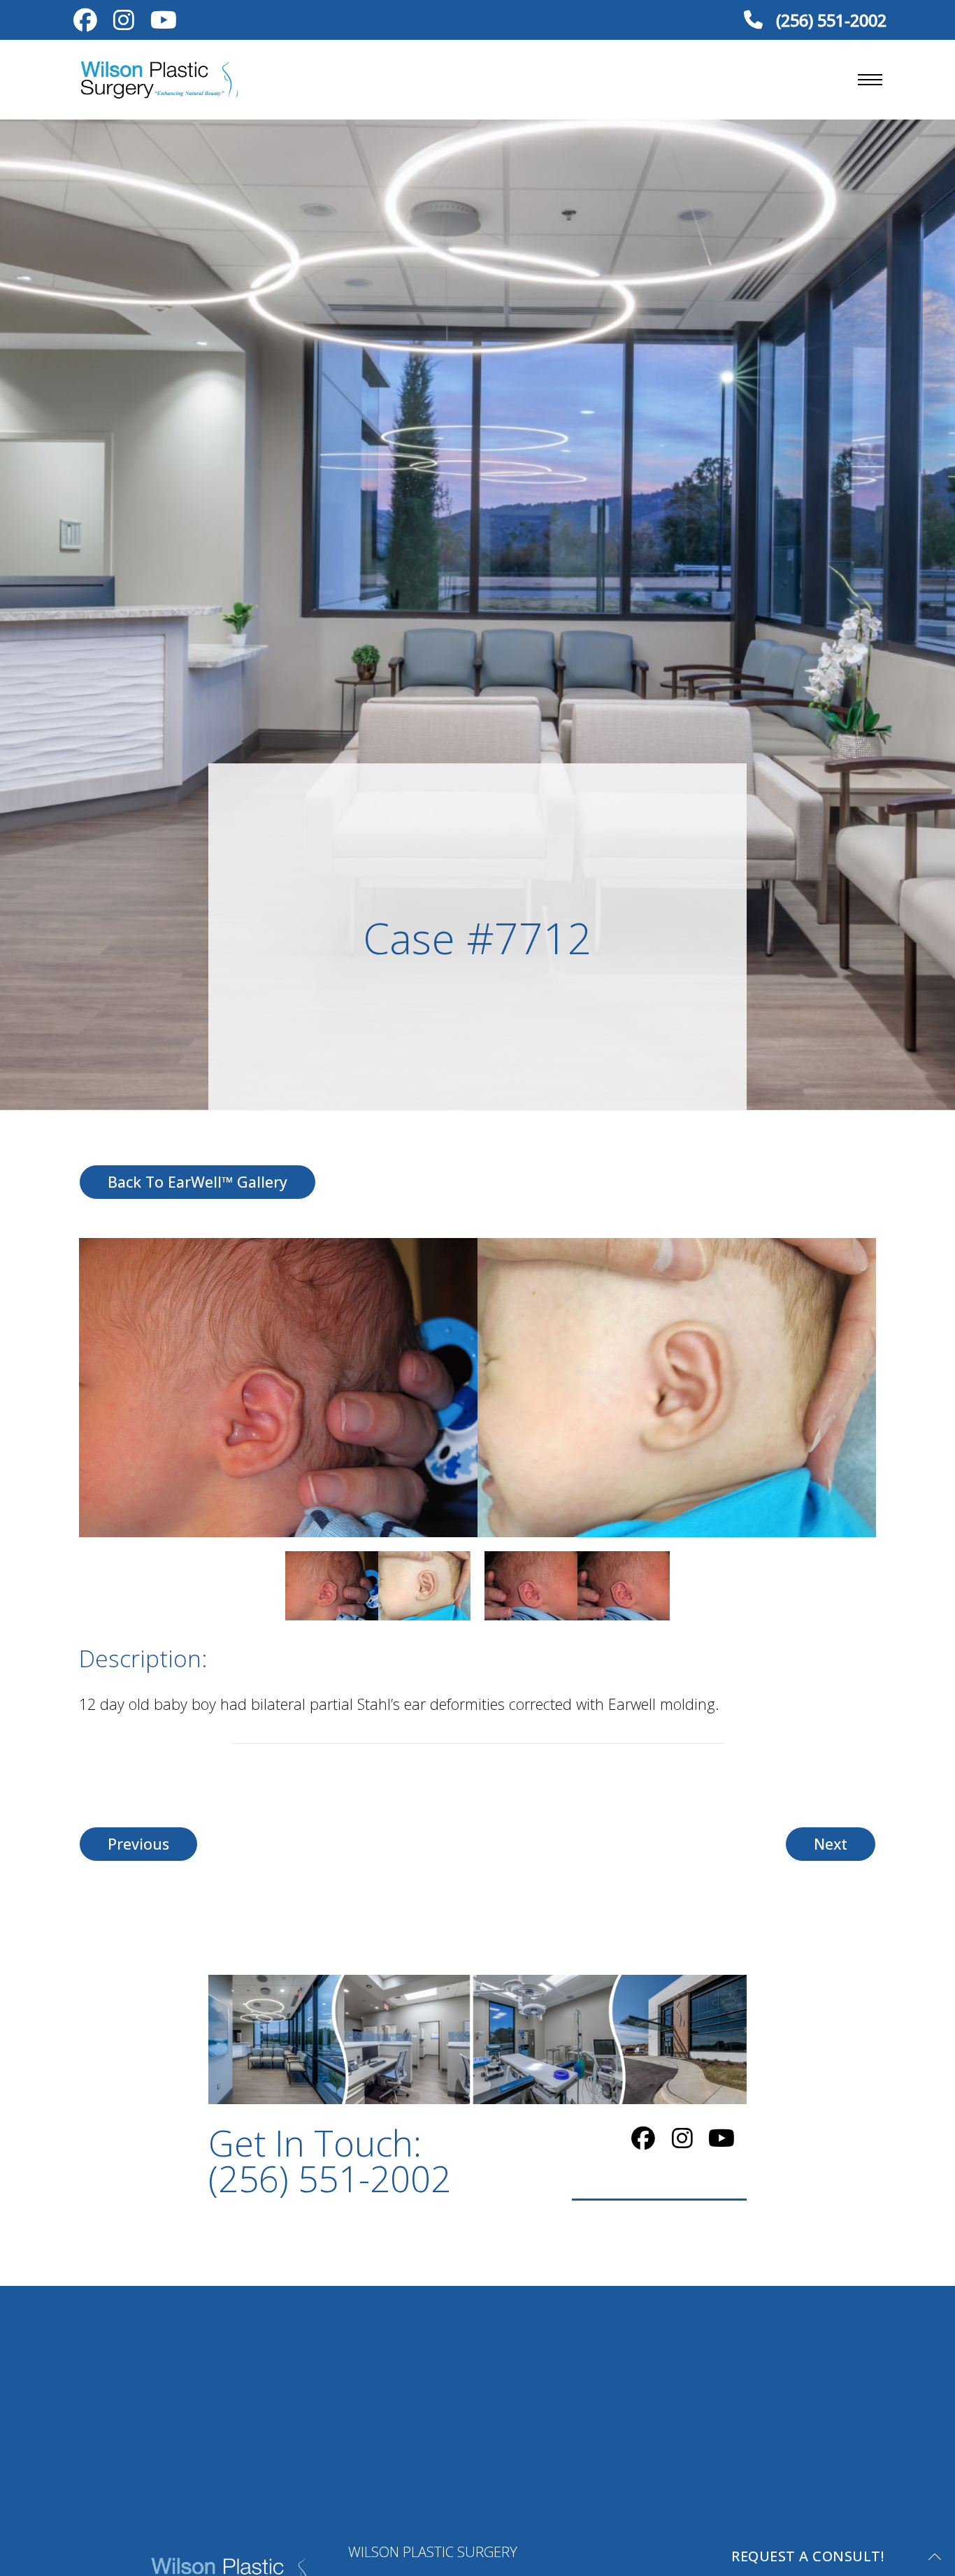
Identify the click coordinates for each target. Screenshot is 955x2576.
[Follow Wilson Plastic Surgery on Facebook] (85, 23)
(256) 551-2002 (829, 20)
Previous (138, 1844)
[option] (477, 1388)
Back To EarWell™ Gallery (198, 1182)
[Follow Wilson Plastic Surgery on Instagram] (123, 23)
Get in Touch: (330, 2161)
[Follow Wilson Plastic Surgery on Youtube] (163, 23)
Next (831, 1844)
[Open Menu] (870, 80)
